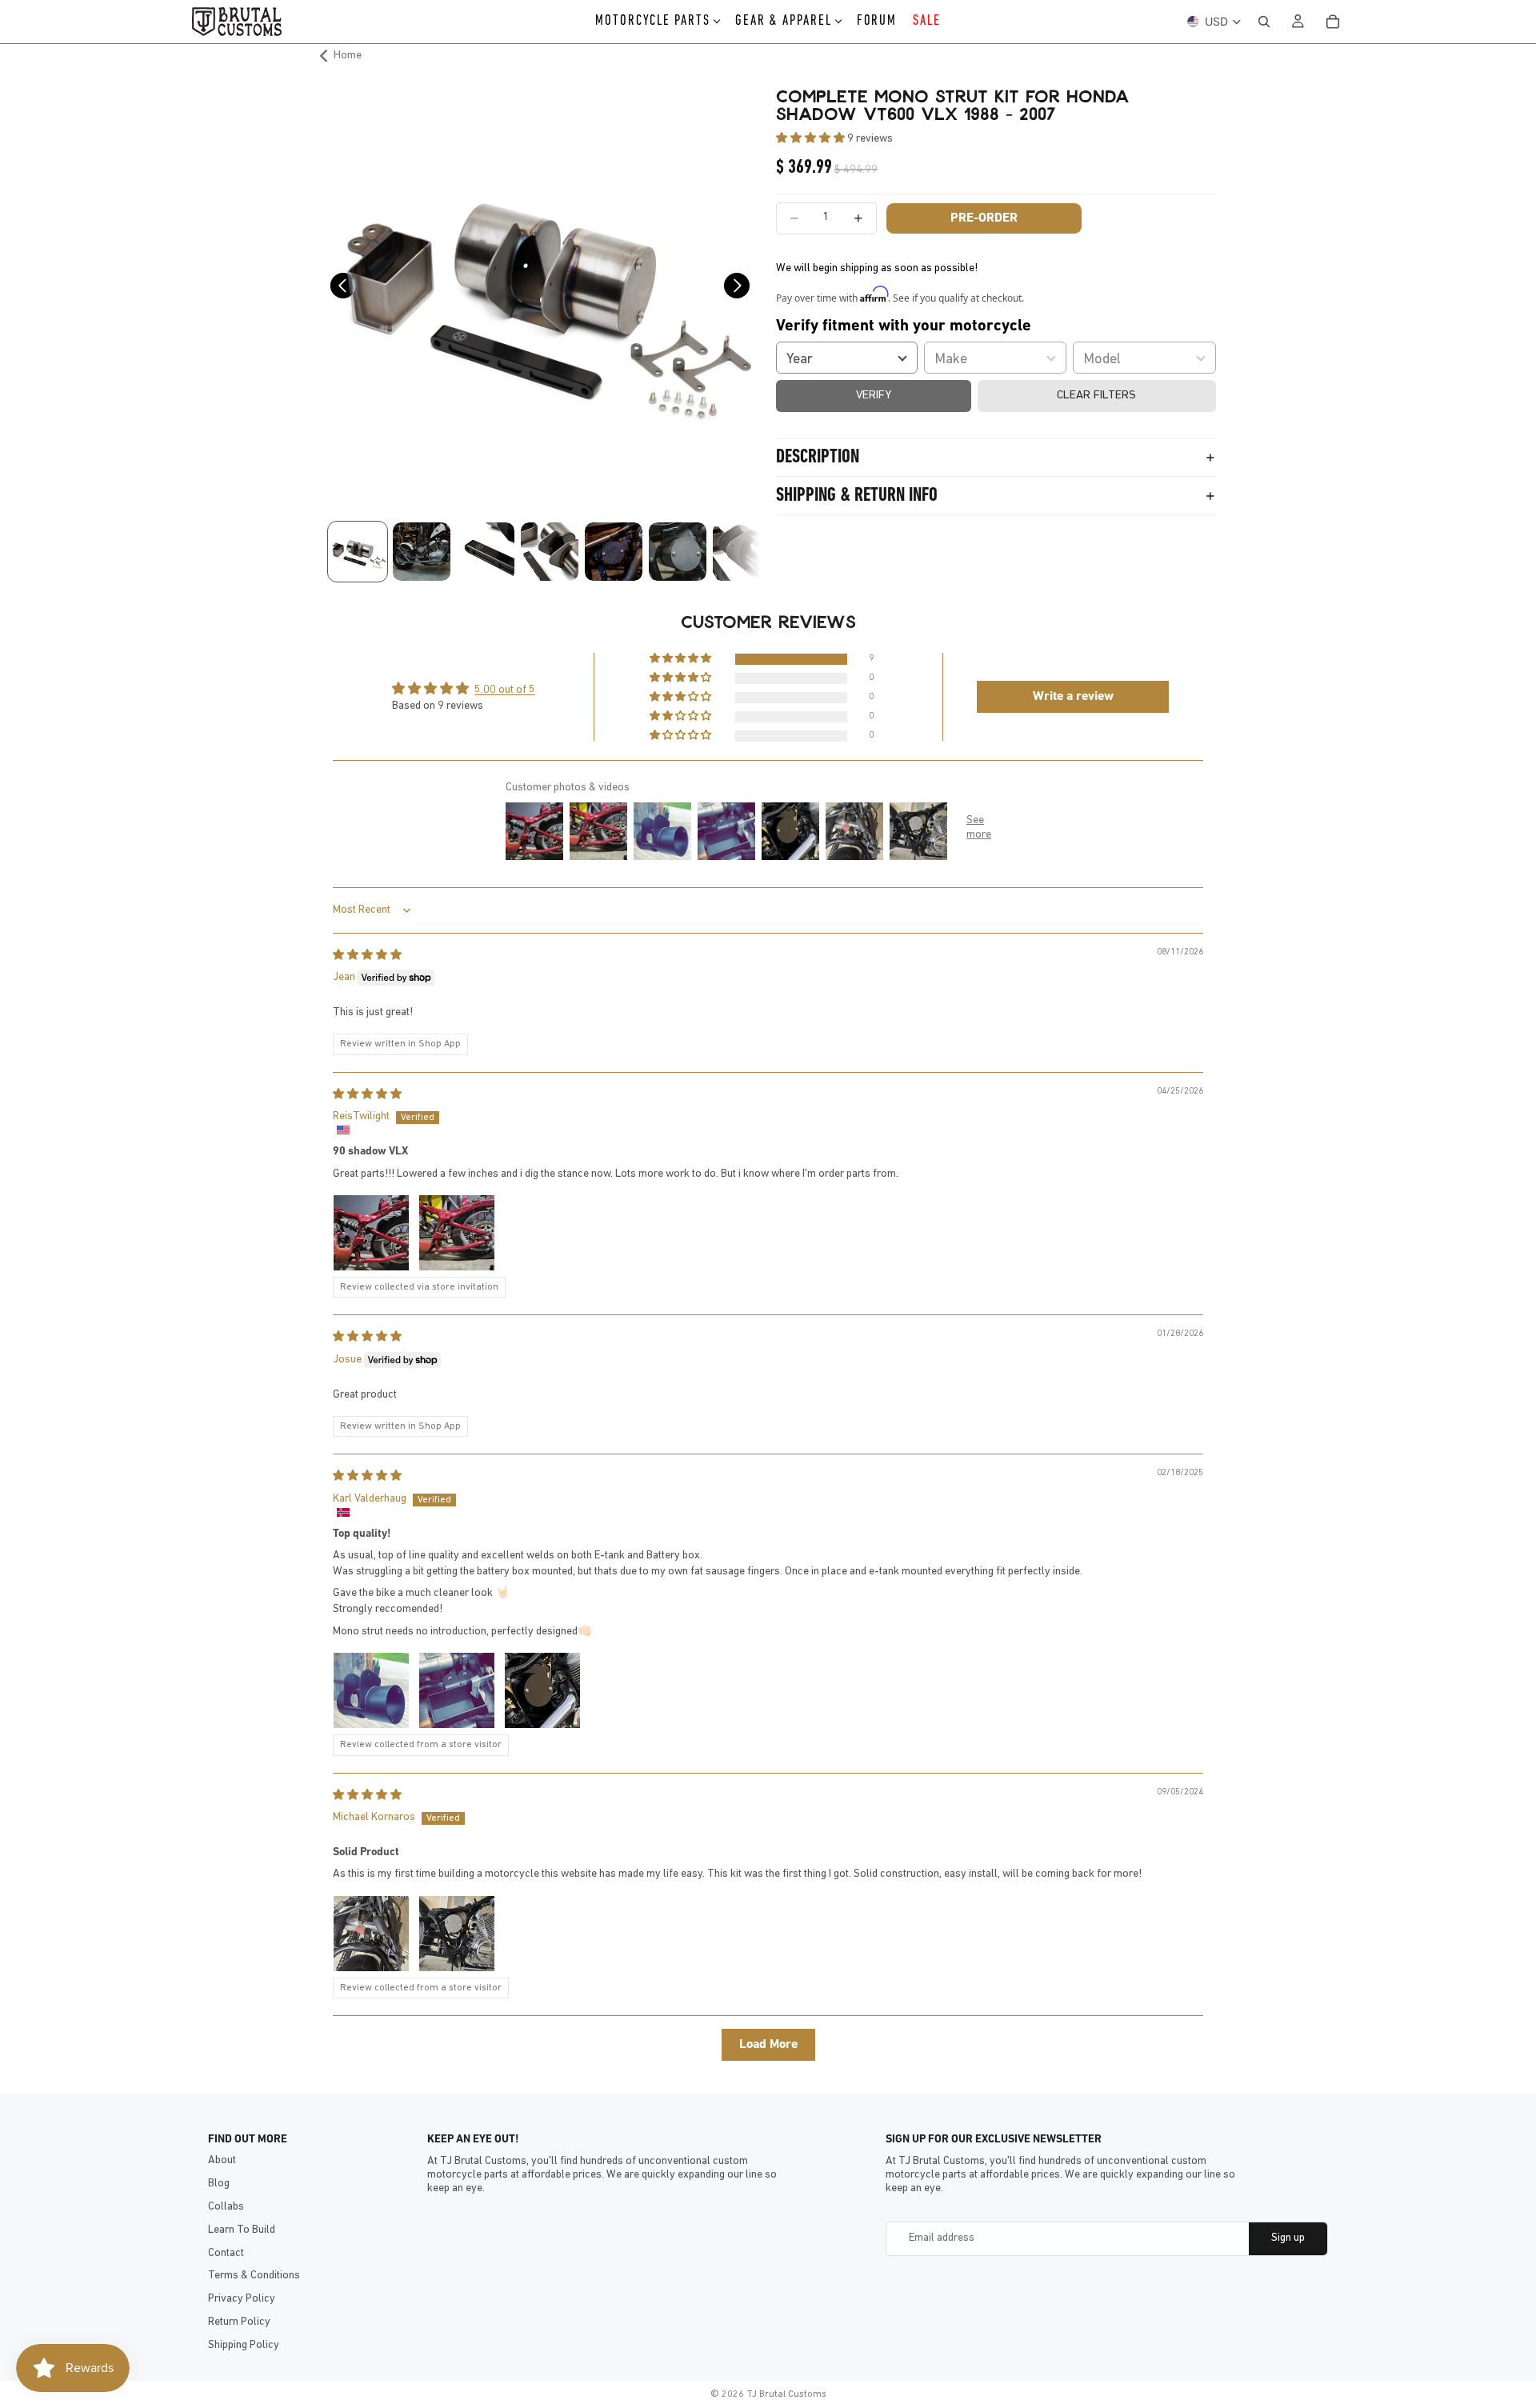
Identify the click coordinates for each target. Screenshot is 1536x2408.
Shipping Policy (244, 2345)
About (222, 2160)
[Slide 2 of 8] (422, 552)
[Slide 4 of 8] (550, 552)
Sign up (1288, 2238)
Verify (874, 396)
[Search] (1264, 22)
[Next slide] (742, 290)
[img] (367, 956)
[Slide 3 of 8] (486, 552)
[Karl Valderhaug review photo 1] (371, 1690)
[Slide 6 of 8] (678, 552)
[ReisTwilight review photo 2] (457, 1233)
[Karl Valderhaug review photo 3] (542, 1690)
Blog (219, 2184)
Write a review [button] (1073, 697)
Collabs (226, 2207)
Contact (226, 2253)
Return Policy (239, 2322)
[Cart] (1333, 22)
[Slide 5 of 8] (614, 552)
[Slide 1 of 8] (358, 552)
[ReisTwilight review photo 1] (371, 1233)
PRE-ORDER (984, 218)
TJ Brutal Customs (786, 2394)
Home (348, 56)
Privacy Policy (242, 2299)
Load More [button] (768, 2045)
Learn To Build (242, 2230)
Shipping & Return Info (857, 496)
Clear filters (1096, 396)
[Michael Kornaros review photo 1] (371, 1934)
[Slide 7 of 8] (742, 552)
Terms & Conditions (254, 2276)
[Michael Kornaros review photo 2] (457, 1934)
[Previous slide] (338, 290)
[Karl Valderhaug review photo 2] (457, 1690)
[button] (812, 139)
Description (818, 458)
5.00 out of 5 (505, 690)
